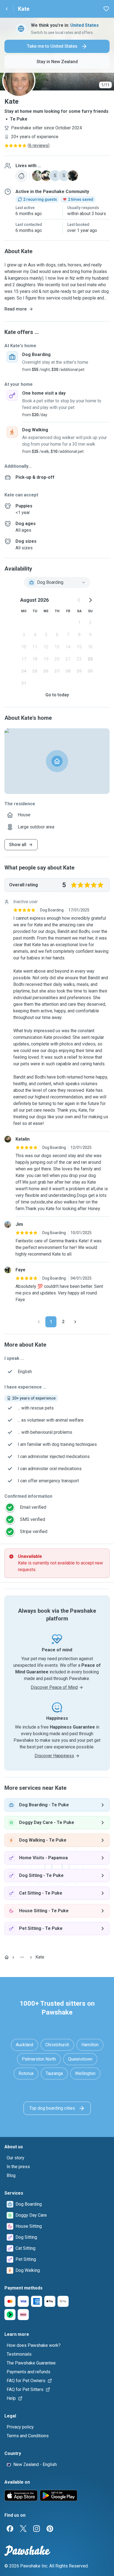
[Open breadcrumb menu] (22, 1957)
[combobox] (57, 582)
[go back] (7, 9)
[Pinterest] (50, 2529)
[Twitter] (23, 2529)
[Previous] (39, 1322)
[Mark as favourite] (106, 9)
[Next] (75, 1322)
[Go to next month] (90, 600)
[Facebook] (10, 2529)
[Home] (7, 1957)
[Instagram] (37, 2529)
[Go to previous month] (79, 600)
